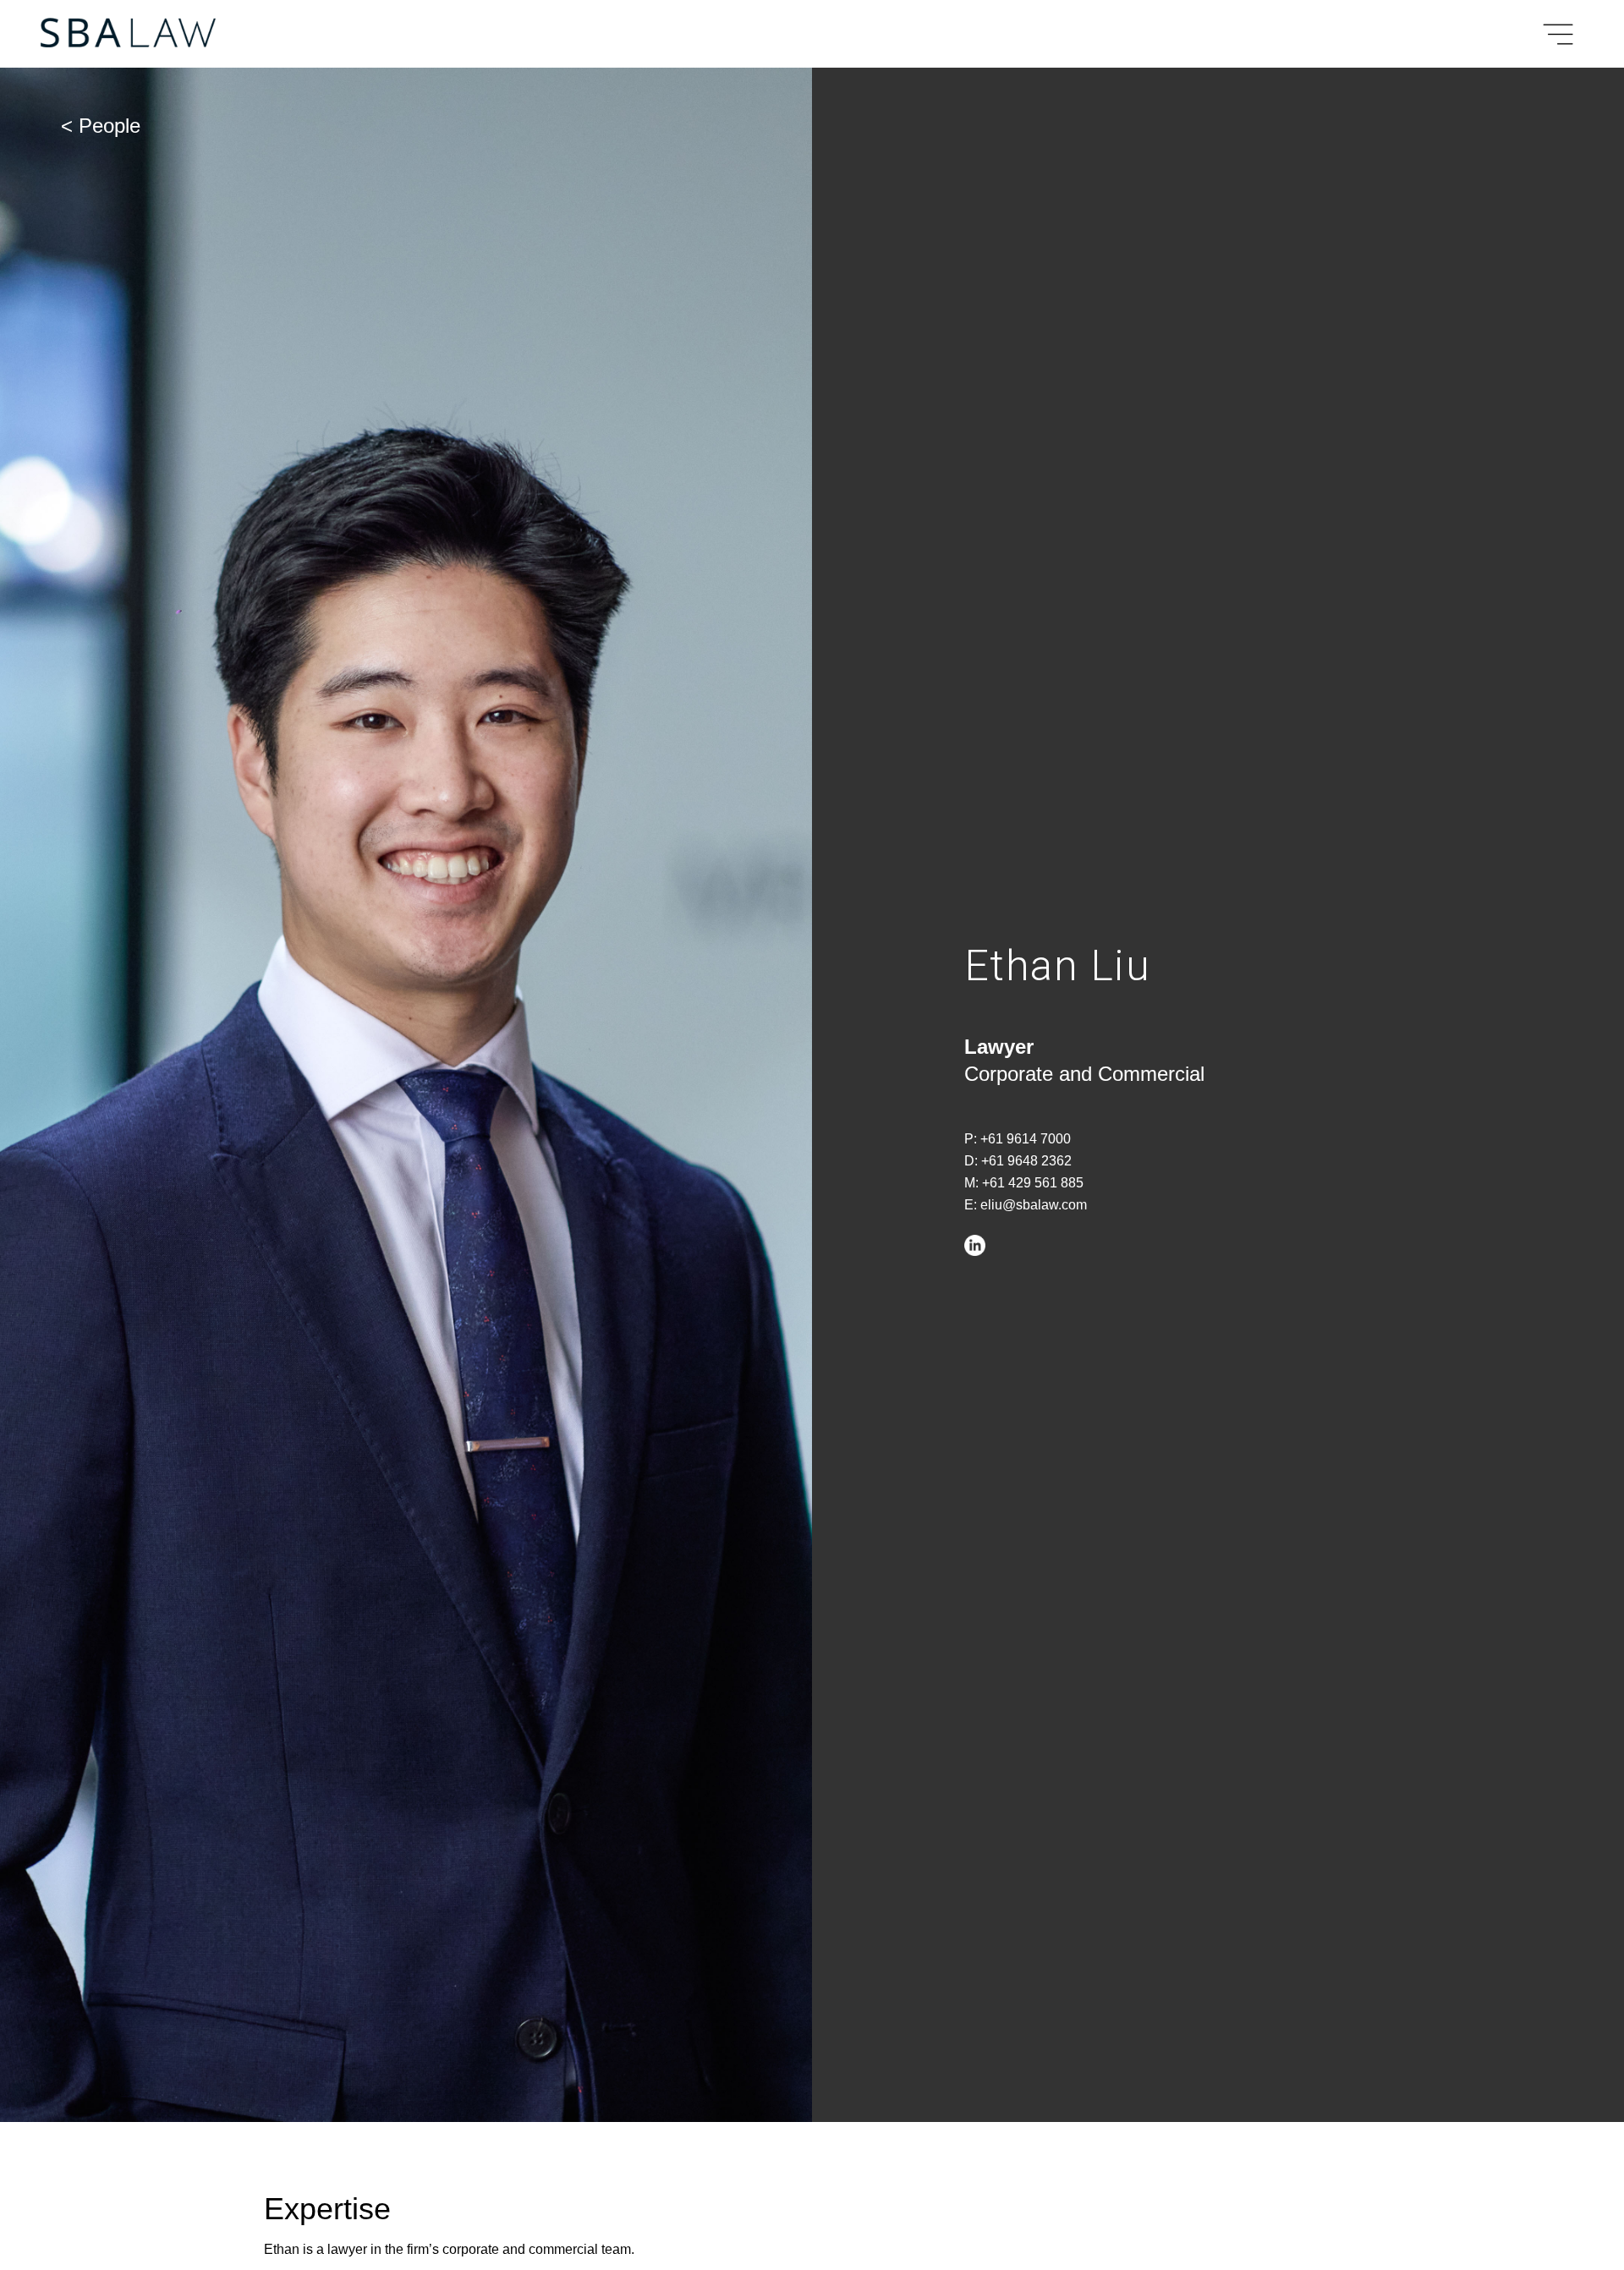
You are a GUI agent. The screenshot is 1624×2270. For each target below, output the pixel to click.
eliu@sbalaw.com (1034, 1205)
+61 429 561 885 (1033, 1183)
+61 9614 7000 (1026, 1139)
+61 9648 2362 (1026, 1161)
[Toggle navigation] (1555, 34)
